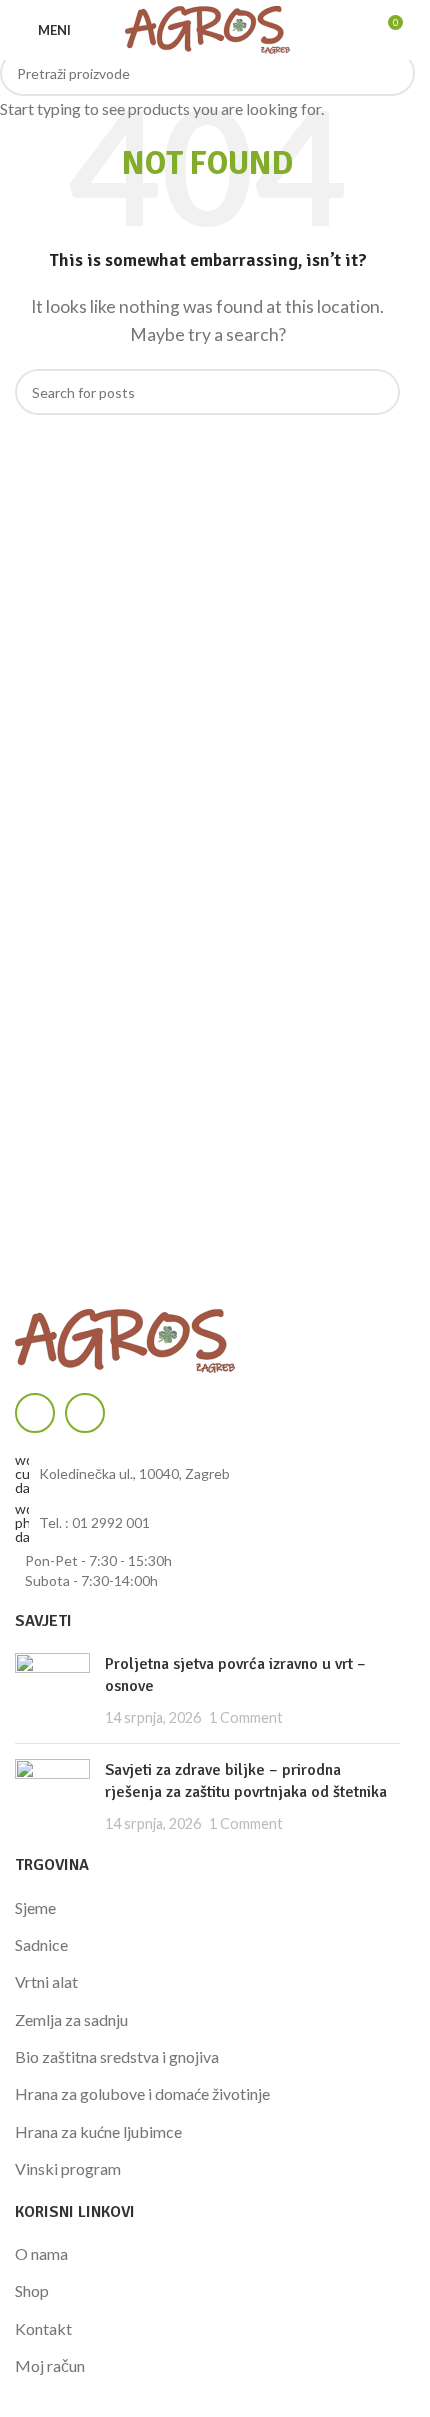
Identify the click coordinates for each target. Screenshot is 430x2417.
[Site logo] (207, 27)
